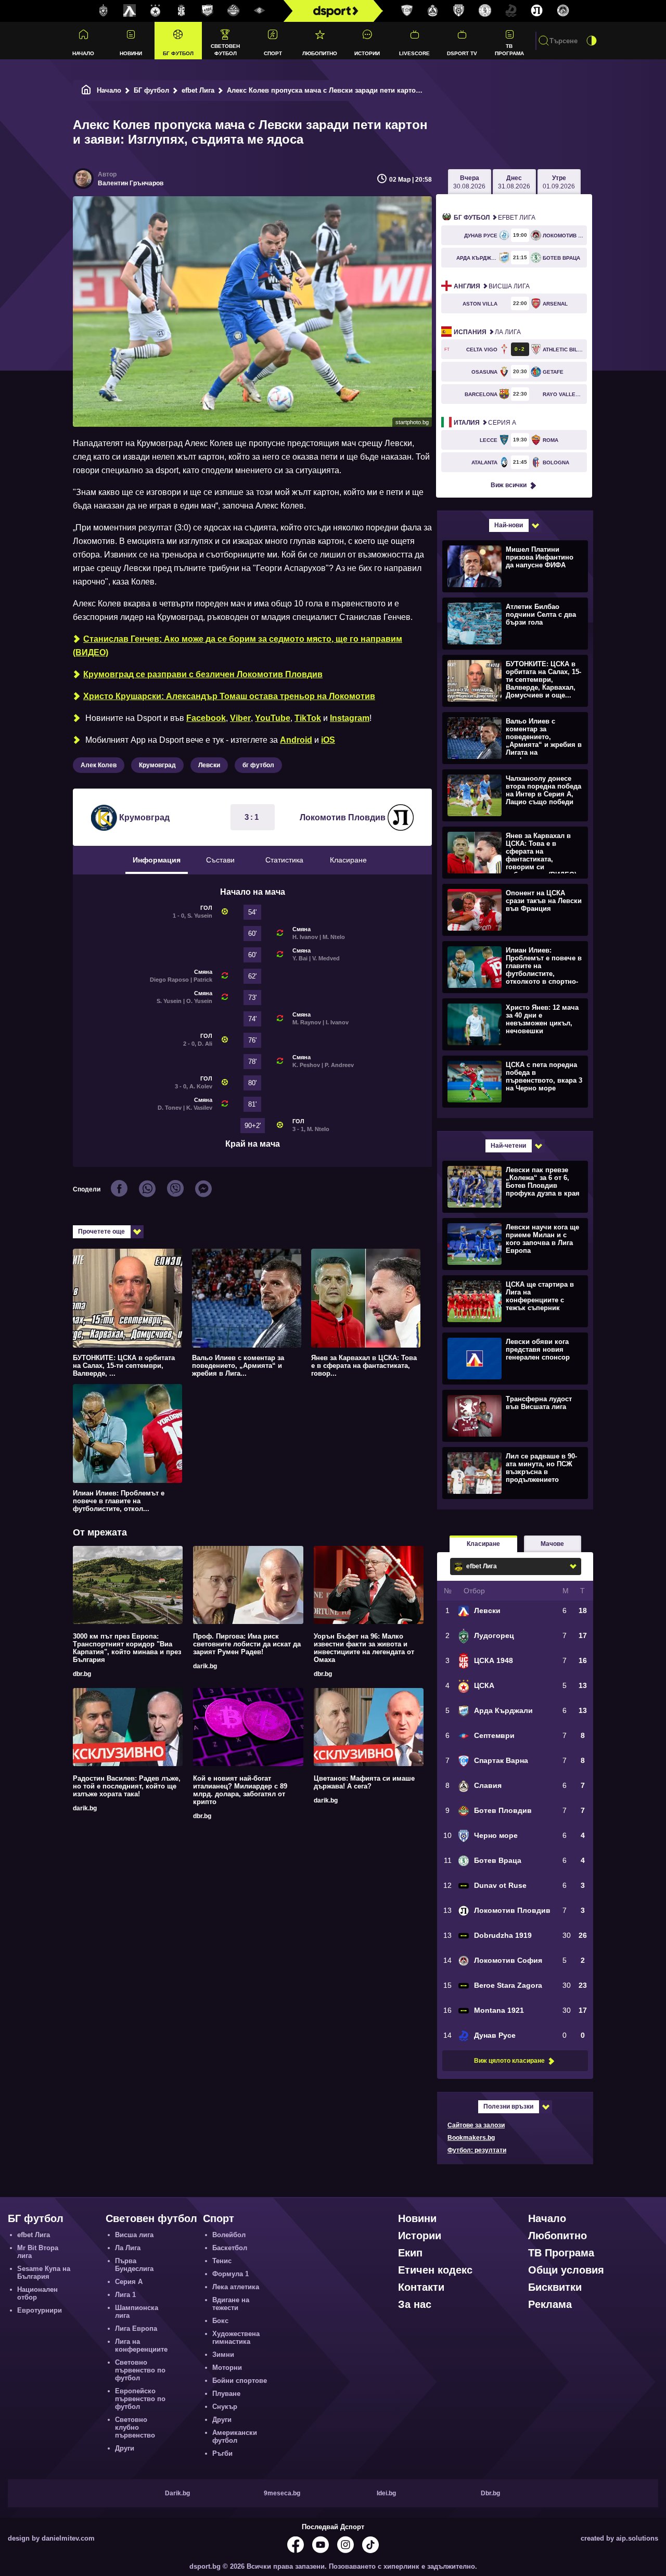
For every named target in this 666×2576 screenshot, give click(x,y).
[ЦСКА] (156, 11)
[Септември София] (260, 11)
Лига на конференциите (141, 2345)
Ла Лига (487, 332)
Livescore (414, 53)
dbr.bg (82, 1674)
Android (296, 740)
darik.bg (205, 1666)
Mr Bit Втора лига (38, 2252)
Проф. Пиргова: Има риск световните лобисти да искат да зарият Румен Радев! (247, 1644)
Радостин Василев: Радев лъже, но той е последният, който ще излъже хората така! (127, 1786)
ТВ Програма (509, 49)
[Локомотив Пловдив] (537, 11)
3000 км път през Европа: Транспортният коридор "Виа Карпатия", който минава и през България (127, 1648)
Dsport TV (462, 53)
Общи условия (566, 2270)
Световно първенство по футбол (140, 2370)
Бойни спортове (240, 2381)
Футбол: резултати (477, 2150)
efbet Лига (198, 90)
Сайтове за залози (476, 2125)
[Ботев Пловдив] (234, 11)
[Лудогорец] (104, 11)
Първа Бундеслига (134, 2265)
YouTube (273, 718)
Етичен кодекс (435, 2270)
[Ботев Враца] (485, 11)
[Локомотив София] (563, 11)
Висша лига (492, 286)
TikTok (308, 718)
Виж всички (509, 485)
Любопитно (320, 53)
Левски (209, 765)
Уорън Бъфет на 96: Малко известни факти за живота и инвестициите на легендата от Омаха (364, 1648)
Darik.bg (177, 2493)
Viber (240, 718)
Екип (410, 2253)
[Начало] (86, 90)
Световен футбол (225, 49)
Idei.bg (386, 2493)
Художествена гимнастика (236, 2338)
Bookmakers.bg (471, 2138)
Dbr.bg (490, 2493)
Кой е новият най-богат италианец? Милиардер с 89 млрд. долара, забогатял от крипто (240, 1790)
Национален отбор (37, 2293)
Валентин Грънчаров (131, 183)
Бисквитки (555, 2287)
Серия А (485, 423)
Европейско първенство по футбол (140, 2399)
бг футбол (258, 765)
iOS (328, 740)
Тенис (222, 2261)
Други (125, 2448)
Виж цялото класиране (509, 2061)
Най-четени (508, 1146)
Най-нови (509, 525)
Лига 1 (125, 2295)
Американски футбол (235, 2437)
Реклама (550, 2304)
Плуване (226, 2394)
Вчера (469, 182)
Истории (367, 53)
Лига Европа (136, 2328)
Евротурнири (40, 2310)
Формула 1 (230, 2274)
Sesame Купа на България (44, 2273)
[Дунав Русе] (511, 11)
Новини (131, 53)
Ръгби (222, 2453)
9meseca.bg (282, 2493)
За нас (415, 2304)
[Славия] (433, 11)
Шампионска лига (137, 2312)
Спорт (273, 53)
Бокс (220, 2321)
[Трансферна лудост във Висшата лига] (514, 1415)
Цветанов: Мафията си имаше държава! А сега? (364, 1782)
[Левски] (130, 11)
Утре (559, 182)
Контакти (421, 2287)
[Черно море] (459, 11)
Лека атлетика (236, 2287)
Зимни (223, 2355)
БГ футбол (178, 53)
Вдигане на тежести (231, 2304)
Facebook (206, 718)
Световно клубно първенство (135, 2427)
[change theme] (592, 41)
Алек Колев (99, 765)
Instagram (350, 718)
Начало (83, 53)
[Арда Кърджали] (208, 11)
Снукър (225, 2407)
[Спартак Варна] (407, 11)
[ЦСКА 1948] (182, 11)
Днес (514, 182)
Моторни (227, 2368)
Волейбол (229, 2235)
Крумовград (157, 765)
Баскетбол (230, 2248)
